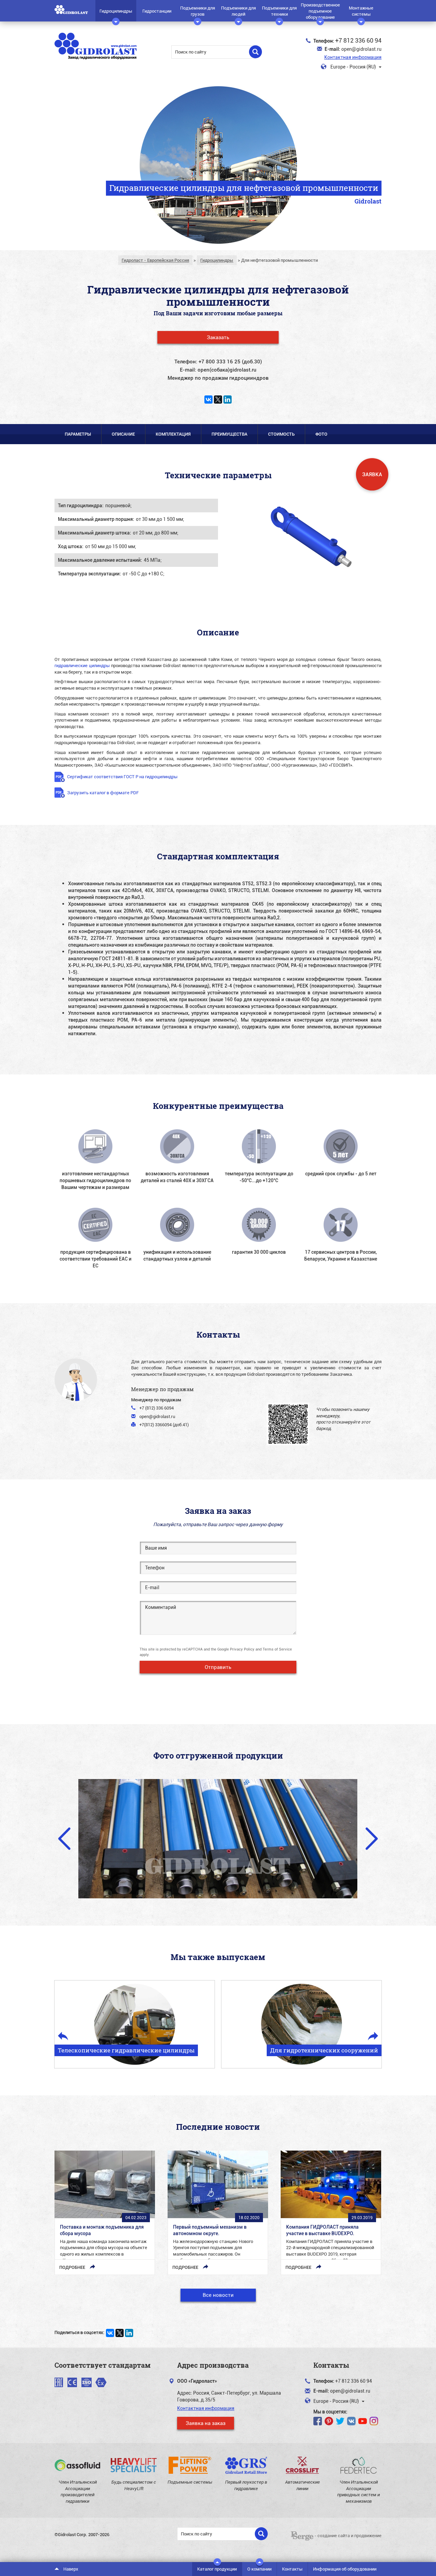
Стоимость (281, 434)
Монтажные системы (361, 11)
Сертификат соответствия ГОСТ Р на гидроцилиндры (122, 777)
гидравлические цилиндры (82, 665)
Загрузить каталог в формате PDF (103, 793)
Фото (321, 434)
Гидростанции (157, 11)
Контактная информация (353, 57)
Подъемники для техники (279, 11)
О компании (259, 2569)
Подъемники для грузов (198, 11)
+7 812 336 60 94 (358, 40)
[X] (218, 400)
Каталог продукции (217, 2569)
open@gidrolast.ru (361, 49)
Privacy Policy (242, 1649)
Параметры (78, 434)
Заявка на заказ (206, 2423)
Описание (123, 434)
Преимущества (229, 434)
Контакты (292, 2569)
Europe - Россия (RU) (353, 67)
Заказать (218, 337)
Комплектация (173, 434)
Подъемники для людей (238, 11)
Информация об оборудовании (345, 2569)
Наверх (70, 2569)
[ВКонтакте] (208, 400)
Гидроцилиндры (116, 11)
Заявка (372, 474)
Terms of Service (277, 1649)
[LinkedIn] (228, 400)
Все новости (218, 2295)
